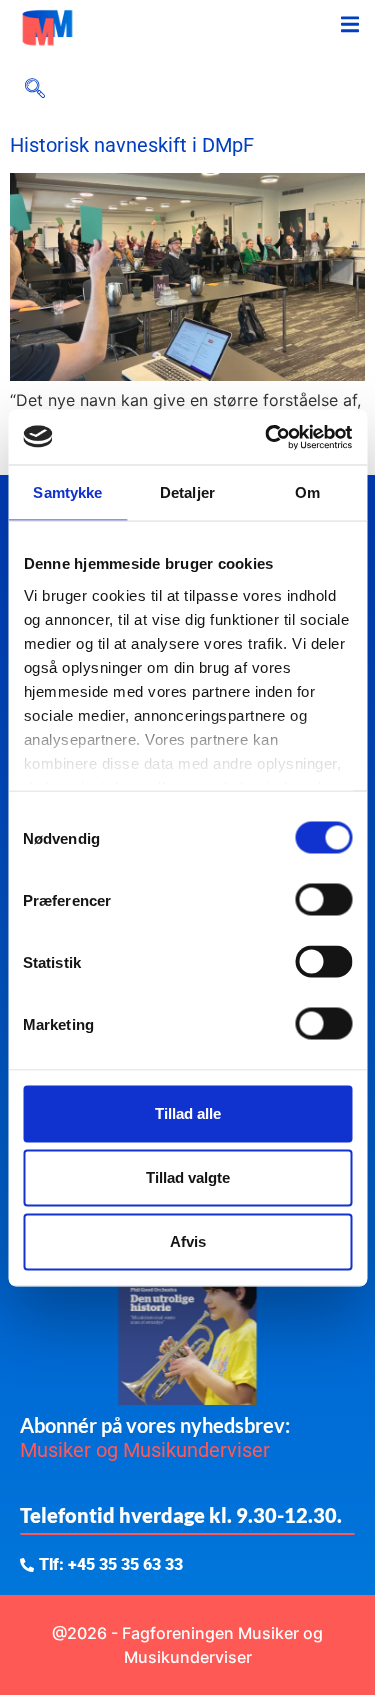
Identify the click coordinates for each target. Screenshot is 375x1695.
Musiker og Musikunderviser (145, 1450)
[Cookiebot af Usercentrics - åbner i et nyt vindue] (267, 437)
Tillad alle (188, 1113)
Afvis (188, 1241)
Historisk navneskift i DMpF (132, 145)
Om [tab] (307, 492)
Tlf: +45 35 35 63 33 (111, 1565)
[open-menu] (350, 27)
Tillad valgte (188, 1177)
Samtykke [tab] (67, 492)
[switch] (323, 900)
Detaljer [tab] (187, 492)
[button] (35, 90)
